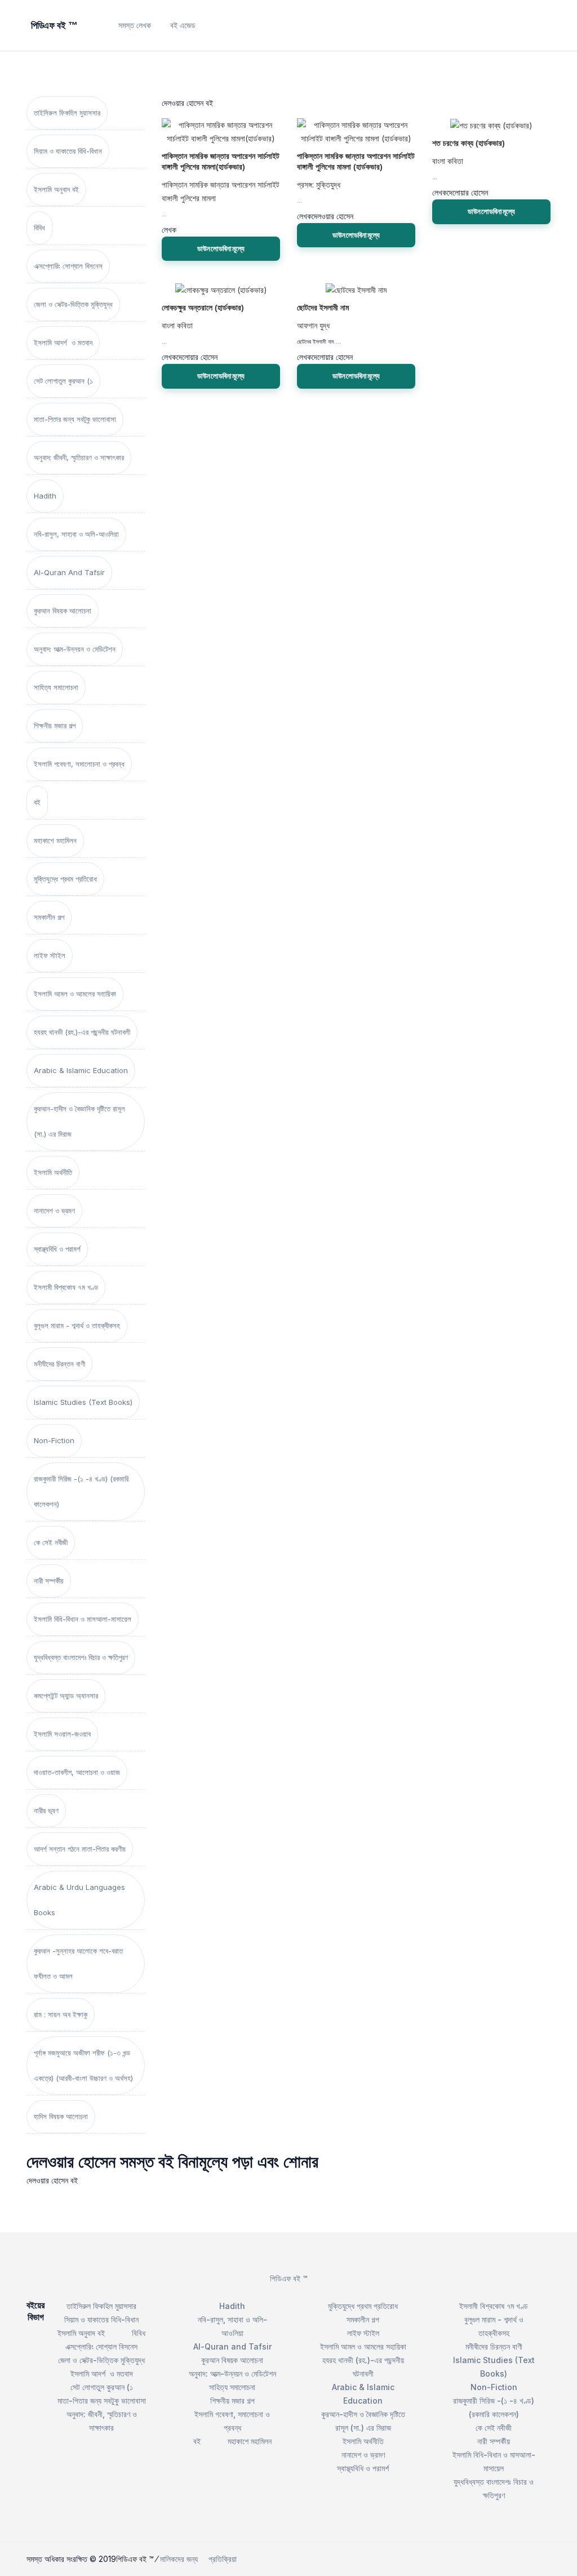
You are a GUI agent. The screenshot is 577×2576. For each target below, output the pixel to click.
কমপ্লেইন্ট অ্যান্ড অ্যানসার (66, 1696)
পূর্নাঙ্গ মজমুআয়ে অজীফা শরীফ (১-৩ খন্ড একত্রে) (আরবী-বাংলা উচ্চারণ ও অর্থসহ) (83, 2065)
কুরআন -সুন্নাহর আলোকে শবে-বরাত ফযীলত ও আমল (78, 1963)
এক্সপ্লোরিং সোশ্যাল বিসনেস (68, 266)
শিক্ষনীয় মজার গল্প (55, 726)
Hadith (45, 496)
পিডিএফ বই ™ (289, 2278)
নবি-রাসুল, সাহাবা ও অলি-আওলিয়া (76, 534)
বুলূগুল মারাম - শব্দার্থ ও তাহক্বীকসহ (77, 1325)
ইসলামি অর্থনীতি (53, 1172)
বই (37, 802)
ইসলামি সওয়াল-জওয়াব (62, 1734)
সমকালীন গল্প (49, 917)
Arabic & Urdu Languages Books (79, 1900)
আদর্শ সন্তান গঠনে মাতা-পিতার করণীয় (80, 1849)
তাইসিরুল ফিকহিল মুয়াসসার (67, 113)
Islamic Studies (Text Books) (83, 1402)
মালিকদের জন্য (179, 2559)
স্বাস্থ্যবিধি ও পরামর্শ (57, 1249)
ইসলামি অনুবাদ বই (56, 189)
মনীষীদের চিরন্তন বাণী (59, 1364)
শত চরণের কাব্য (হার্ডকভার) (469, 143)
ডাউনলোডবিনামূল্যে (221, 248)
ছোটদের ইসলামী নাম (323, 308)
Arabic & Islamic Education (81, 1070)
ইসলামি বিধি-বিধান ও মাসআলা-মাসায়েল (83, 1619)
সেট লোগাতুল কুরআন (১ (63, 381)
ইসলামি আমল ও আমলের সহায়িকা (75, 994)
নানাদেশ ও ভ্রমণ (54, 1211)
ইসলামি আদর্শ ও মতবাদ (63, 342)
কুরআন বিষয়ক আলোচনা (63, 611)
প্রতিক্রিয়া (223, 2559)
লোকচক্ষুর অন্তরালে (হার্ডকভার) (203, 308)
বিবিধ (39, 228)
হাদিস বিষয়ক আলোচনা (61, 2116)
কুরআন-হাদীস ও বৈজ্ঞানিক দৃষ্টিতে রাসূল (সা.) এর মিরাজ (79, 1121)
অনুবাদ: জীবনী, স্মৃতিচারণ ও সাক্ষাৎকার (79, 457)
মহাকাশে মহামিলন (55, 840)
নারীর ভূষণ (46, 1810)
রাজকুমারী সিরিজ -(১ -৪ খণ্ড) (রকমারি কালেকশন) (81, 1491)
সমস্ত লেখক (135, 25)
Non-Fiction (54, 1440)
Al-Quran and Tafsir (69, 572)
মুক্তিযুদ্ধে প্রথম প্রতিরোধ (65, 879)
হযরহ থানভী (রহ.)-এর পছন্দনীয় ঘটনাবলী (82, 1032)
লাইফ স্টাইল (50, 955)
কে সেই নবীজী (51, 1542)
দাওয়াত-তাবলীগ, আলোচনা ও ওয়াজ (77, 1772)
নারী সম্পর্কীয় (49, 1581)
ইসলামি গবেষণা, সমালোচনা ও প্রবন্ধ (79, 764)
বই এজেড (183, 25)
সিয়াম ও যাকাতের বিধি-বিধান (68, 151)
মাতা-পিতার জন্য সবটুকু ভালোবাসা (75, 419)
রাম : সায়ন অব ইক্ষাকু (61, 2014)
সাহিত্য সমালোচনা (56, 687)
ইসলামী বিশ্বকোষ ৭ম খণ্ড (66, 1287)
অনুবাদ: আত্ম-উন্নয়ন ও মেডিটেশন (75, 649)
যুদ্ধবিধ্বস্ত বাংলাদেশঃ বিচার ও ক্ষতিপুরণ (81, 1657)
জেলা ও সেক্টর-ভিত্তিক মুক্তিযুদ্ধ (73, 304)
